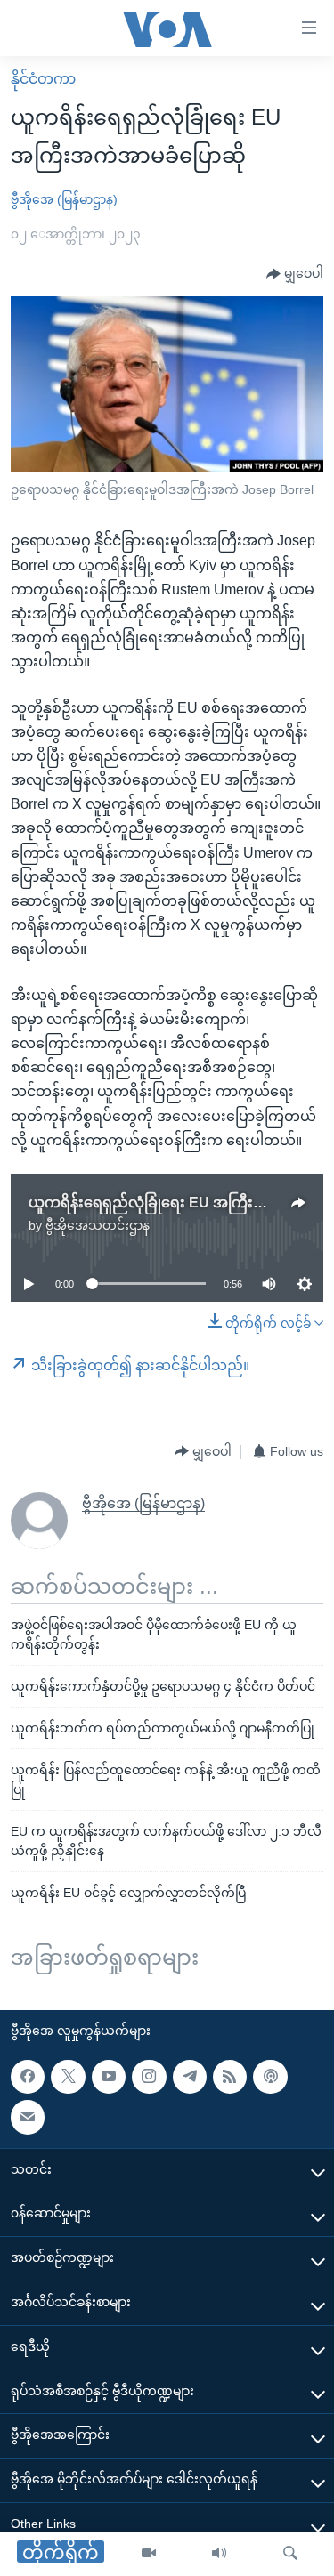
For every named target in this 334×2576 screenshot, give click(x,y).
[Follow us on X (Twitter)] (68, 2077)
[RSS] (230, 2077)
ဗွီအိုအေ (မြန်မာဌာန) (64, 199)
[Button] (295, 274)
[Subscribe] (28, 2118)
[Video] (149, 2554)
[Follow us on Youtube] (109, 2077)
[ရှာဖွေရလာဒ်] (290, 2554)
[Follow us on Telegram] (190, 2077)
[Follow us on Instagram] (149, 2077)
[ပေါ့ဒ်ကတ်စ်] (270, 2077)
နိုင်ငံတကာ (43, 79)
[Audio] (219, 2554)
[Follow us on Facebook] (28, 2077)
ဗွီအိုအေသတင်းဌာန (98, 1225)
